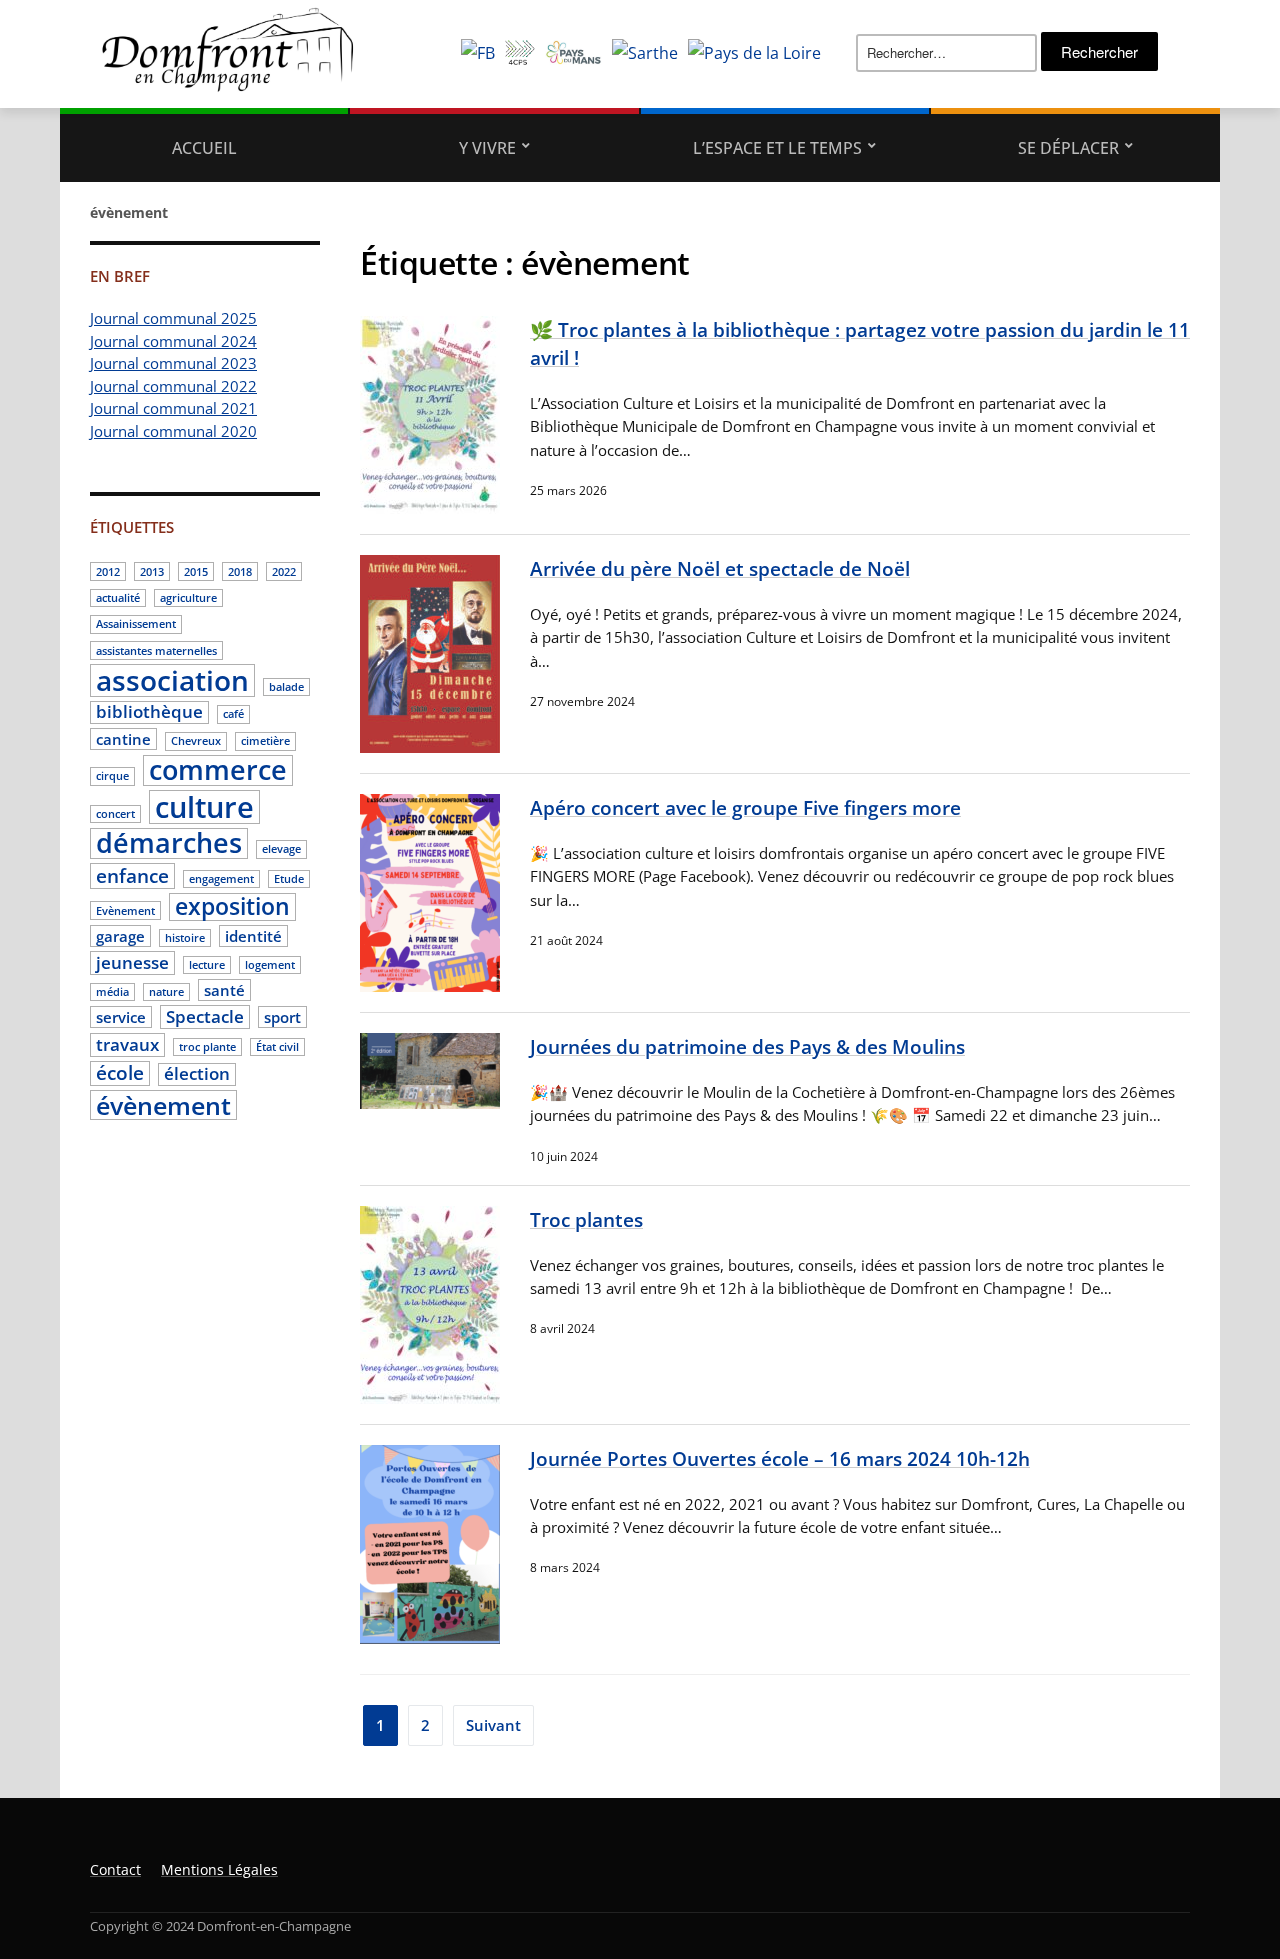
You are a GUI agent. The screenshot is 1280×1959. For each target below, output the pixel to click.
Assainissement (136, 624)
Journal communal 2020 (173, 431)
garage (120, 936)
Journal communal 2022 (173, 386)
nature (166, 992)
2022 (284, 572)
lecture (207, 965)
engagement (221, 879)
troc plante (207, 1047)
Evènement (125, 911)
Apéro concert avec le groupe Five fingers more (745, 807)
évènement (163, 1105)
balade (286, 687)
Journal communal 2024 (173, 341)
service (121, 1017)
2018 (240, 572)
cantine (123, 739)
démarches (169, 844)
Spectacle (205, 1016)
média (112, 992)
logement (270, 965)
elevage (281, 849)
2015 (196, 572)
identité (253, 936)
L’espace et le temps (777, 148)
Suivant (493, 1725)
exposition (232, 907)
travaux (127, 1044)
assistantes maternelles (156, 651)
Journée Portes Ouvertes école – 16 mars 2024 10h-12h (780, 1458)
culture (204, 806)
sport (282, 1017)
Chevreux (196, 741)
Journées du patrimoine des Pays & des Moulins (747, 1046)
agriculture (188, 598)
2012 (108, 572)
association (172, 680)
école (120, 1074)
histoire (185, 938)
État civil (277, 1047)
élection (197, 1074)
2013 (152, 572)
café (233, 714)
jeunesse (132, 962)
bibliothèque (149, 712)
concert (115, 814)
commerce (218, 771)
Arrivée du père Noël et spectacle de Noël (720, 568)
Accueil (204, 148)
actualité (118, 598)
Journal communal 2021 (173, 408)
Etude (289, 879)
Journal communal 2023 (173, 363)
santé (224, 990)
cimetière (265, 741)
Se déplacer (1068, 148)
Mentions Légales (219, 1869)
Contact (115, 1869)
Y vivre (487, 148)
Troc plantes (586, 1219)
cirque (112, 776)
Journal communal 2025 (173, 318)
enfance (132, 876)
